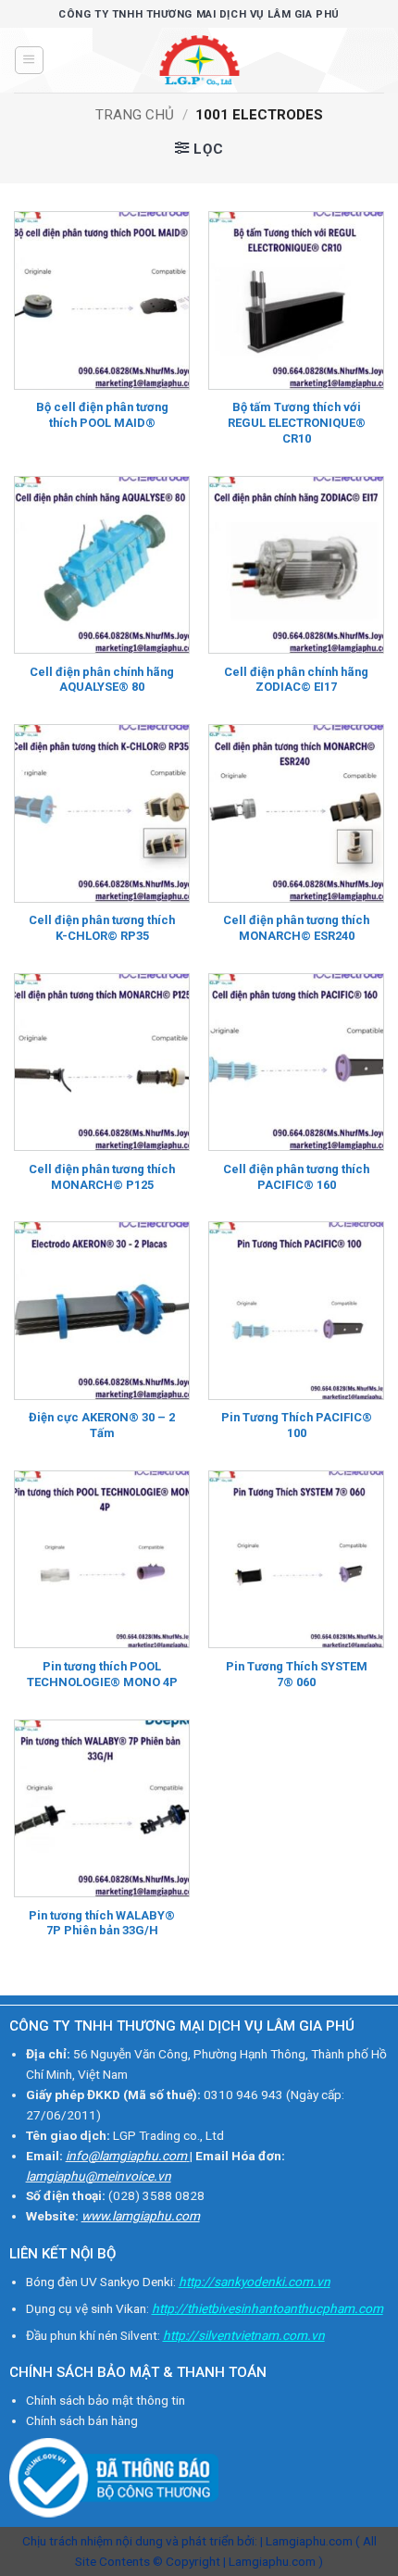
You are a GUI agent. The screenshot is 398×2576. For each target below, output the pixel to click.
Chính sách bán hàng (82, 2420)
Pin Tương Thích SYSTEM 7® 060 (297, 1674)
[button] (29, 60)
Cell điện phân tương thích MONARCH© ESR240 (296, 928)
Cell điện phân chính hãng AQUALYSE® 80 (102, 680)
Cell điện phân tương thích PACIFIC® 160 (296, 1177)
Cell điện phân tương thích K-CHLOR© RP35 (102, 928)
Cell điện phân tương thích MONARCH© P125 (102, 1177)
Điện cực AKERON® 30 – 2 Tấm (102, 1425)
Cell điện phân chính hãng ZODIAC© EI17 (296, 680)
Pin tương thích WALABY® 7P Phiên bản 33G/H (102, 1923)
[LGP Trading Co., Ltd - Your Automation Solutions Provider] (199, 60)
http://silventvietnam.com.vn (244, 2335)
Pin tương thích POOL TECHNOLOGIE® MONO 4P (102, 1674)
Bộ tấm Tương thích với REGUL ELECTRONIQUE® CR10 (297, 423)
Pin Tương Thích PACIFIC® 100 (297, 1425)
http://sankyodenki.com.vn (255, 2282)
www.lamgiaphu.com (141, 2216)
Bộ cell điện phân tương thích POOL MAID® (102, 415)
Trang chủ (135, 115)
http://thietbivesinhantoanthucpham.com (267, 2308)
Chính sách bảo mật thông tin (106, 2400)
